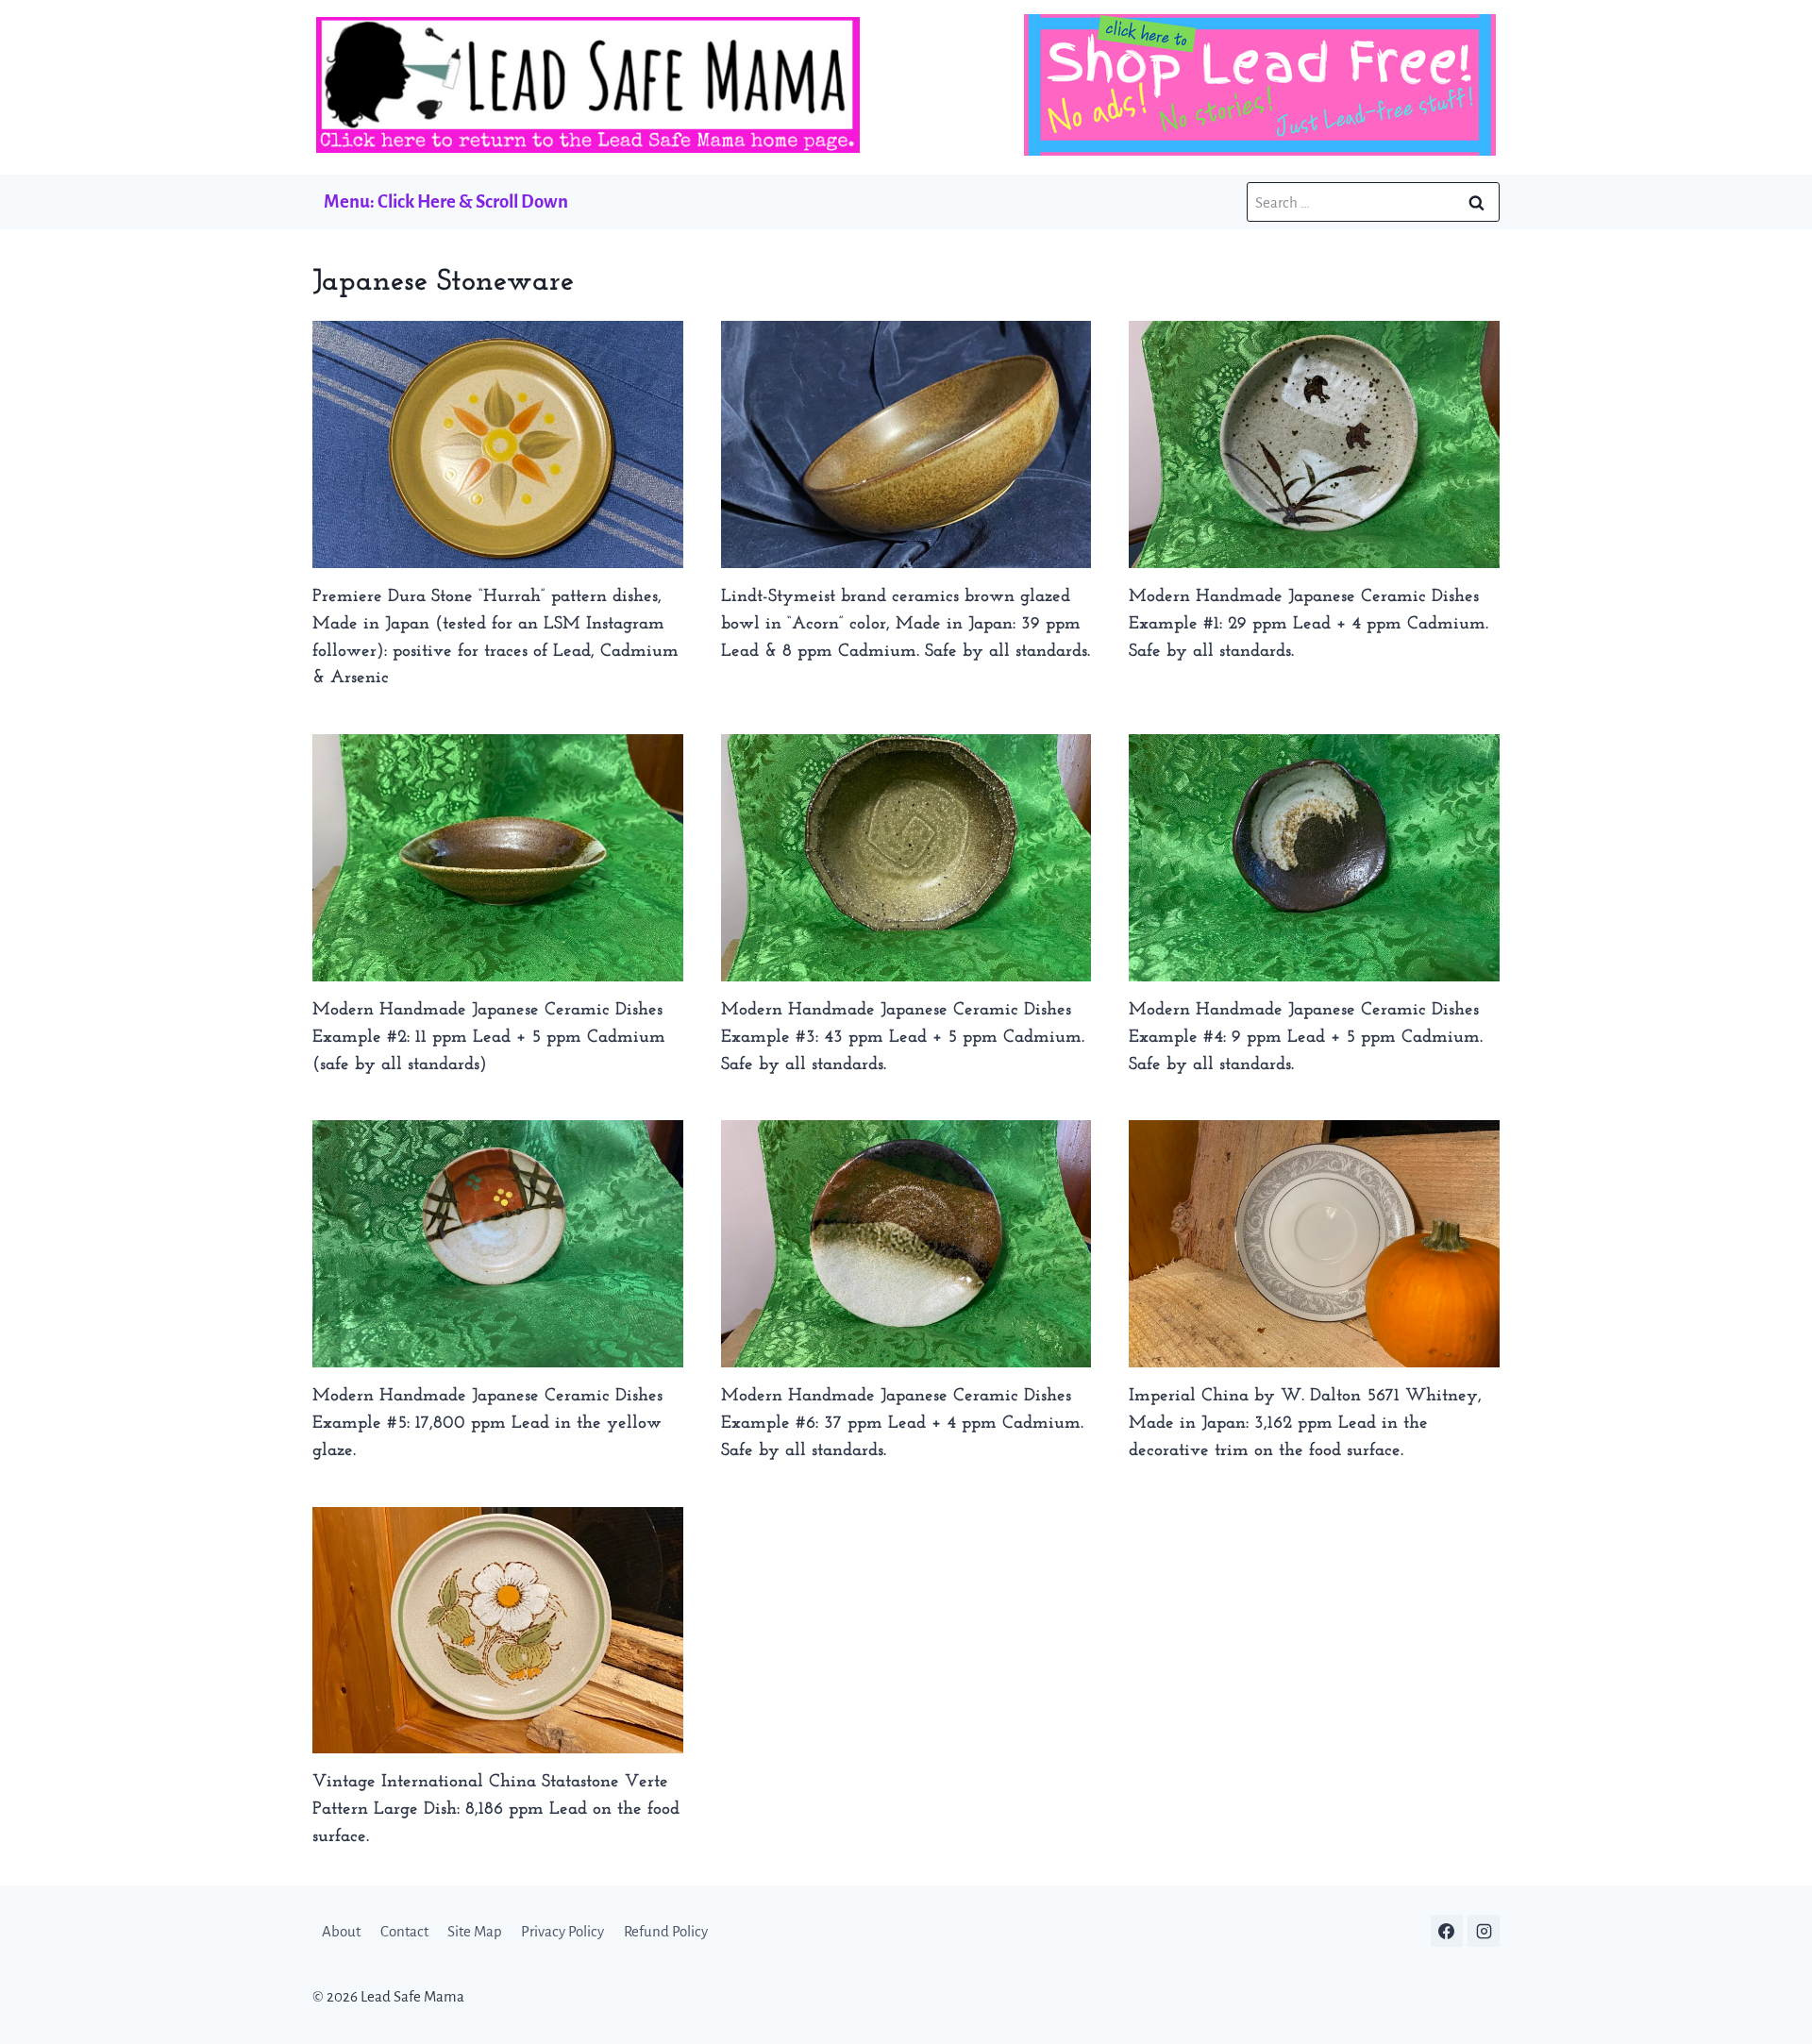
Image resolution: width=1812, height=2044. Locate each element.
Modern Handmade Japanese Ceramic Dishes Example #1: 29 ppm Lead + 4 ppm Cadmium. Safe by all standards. (1309, 624)
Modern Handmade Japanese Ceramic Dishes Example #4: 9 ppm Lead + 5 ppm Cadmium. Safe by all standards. (1306, 1038)
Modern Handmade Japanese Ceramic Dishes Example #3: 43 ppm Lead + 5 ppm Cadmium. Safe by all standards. (903, 1038)
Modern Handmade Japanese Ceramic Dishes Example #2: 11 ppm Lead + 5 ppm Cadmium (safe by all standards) (489, 1038)
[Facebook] (1447, 1931)
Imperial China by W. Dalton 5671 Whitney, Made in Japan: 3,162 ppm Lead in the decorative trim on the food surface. (1305, 1424)
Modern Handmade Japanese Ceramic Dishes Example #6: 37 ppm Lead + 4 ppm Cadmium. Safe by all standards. (902, 1424)
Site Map (475, 1931)
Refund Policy (666, 1931)
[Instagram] (1484, 1931)
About (341, 1931)
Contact (404, 1931)
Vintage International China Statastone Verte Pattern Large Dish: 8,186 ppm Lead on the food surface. (496, 1809)
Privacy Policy (562, 1931)
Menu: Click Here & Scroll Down (446, 201)
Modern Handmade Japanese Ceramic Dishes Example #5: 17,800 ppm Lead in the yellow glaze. (487, 1424)
